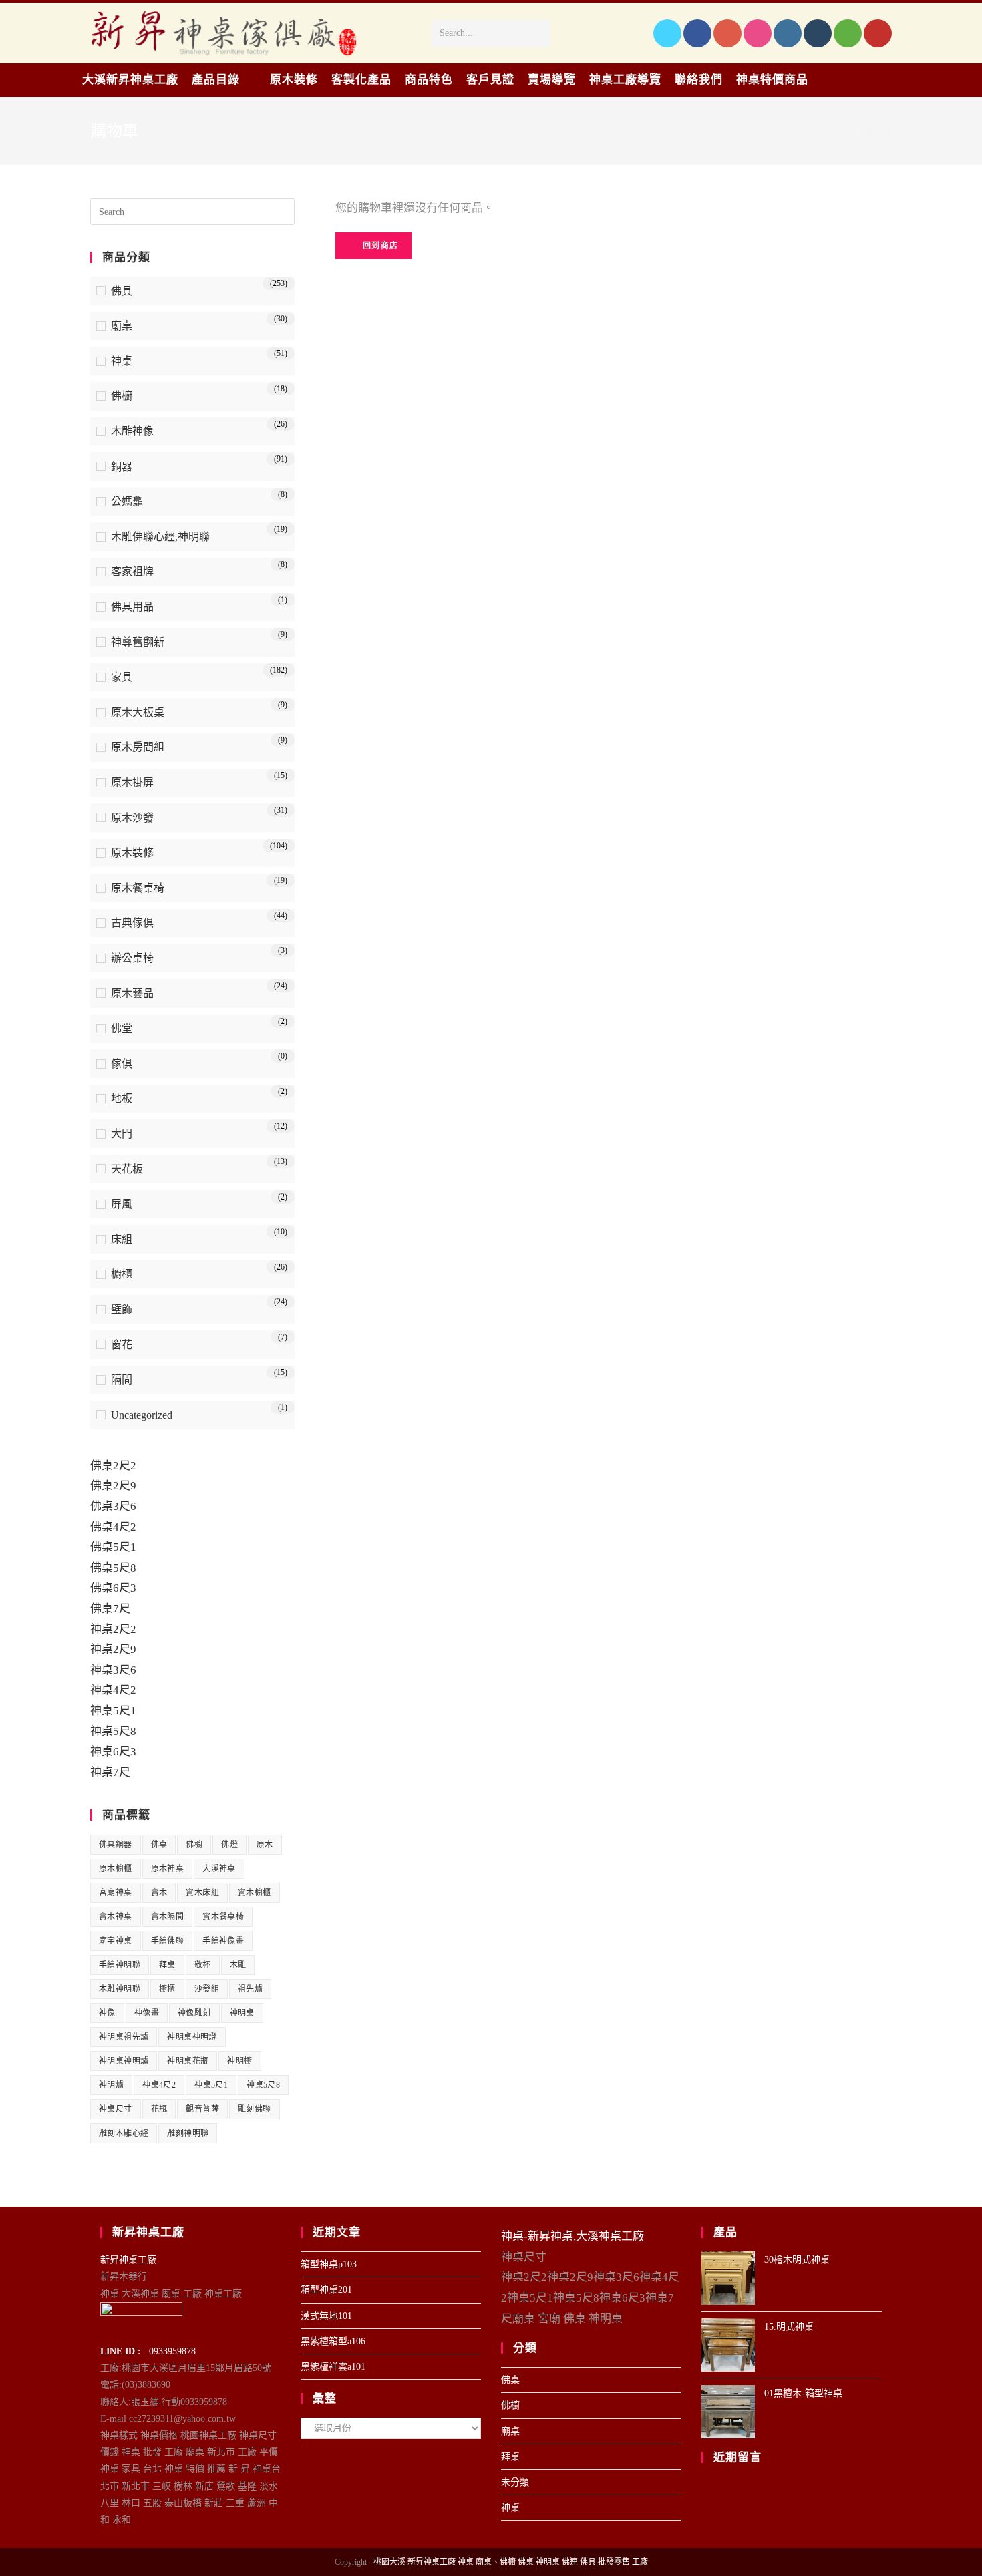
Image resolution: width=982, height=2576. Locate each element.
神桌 (122, 361)
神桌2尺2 (113, 1629)
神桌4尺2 (113, 1690)
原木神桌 (168, 1869)
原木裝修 (132, 853)
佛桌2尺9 (113, 1486)
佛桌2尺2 (113, 1466)
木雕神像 (132, 431)
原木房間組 (138, 747)
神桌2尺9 (113, 1649)
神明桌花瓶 (188, 2061)
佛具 (122, 291)
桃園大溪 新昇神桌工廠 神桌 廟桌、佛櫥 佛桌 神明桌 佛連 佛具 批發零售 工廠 (511, 2562)
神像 (107, 2013)
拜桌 (167, 1965)
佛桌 (159, 1845)
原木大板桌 (138, 712)
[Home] (850, 131)
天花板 (127, 1169)
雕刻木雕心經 (124, 2133)
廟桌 (122, 326)
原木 (265, 1845)
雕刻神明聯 (188, 2133)
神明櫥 (239, 2061)
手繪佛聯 (168, 1941)
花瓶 (159, 2109)
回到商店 (379, 246)
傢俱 (122, 1064)
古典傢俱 (132, 923)
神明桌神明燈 (192, 2037)
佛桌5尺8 (113, 1568)
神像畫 (147, 2013)
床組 (122, 1239)
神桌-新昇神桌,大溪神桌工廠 (572, 2236)
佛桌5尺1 (113, 1547)
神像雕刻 (194, 2013)
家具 (122, 677)
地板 (122, 1098)
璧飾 (122, 1309)
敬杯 (203, 1965)
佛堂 (122, 1028)
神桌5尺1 (113, 1711)
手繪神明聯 (120, 1965)
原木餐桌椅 (138, 888)
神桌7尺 (110, 1772)
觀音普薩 (202, 2109)
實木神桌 (116, 1917)
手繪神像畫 (223, 1941)
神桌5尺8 (113, 1731)
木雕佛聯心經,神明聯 (160, 537)
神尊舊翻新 (138, 642)
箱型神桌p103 (329, 2264)
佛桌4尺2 (113, 1527)
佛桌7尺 (110, 1609)
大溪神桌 (219, 1869)
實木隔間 (168, 1917)
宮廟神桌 (116, 1893)
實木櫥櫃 (255, 1893)
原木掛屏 (132, 782)
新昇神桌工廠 (128, 2260)
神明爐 (111, 2085)
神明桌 (242, 2013)
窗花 (122, 1345)
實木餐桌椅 (223, 1917)
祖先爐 (250, 1989)
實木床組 (202, 1893)
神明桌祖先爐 (124, 2037)
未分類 (515, 2482)
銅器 (122, 467)
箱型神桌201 (326, 2290)
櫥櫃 (122, 1274)
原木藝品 (132, 993)
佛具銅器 (116, 1845)
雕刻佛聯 (255, 2109)
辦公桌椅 (132, 958)
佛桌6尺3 (113, 1588)
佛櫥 (122, 396)
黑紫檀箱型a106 (333, 2341)
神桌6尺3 (113, 1752)
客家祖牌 (132, 571)
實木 (159, 1893)
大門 (122, 1134)
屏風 (122, 1204)
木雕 (238, 1965)
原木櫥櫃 (116, 1869)
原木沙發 (132, 818)
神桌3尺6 (113, 1670)
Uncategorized (142, 1415)
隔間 (122, 1379)
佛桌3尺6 (113, 1506)
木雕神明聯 (120, 1989)
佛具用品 (132, 607)
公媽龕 (127, 501)
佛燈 (229, 1845)
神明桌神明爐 (124, 2061)
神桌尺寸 (116, 2109)
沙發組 (207, 1989)
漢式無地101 (326, 2316)
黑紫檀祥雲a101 (333, 2367)
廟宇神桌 (116, 1941)
